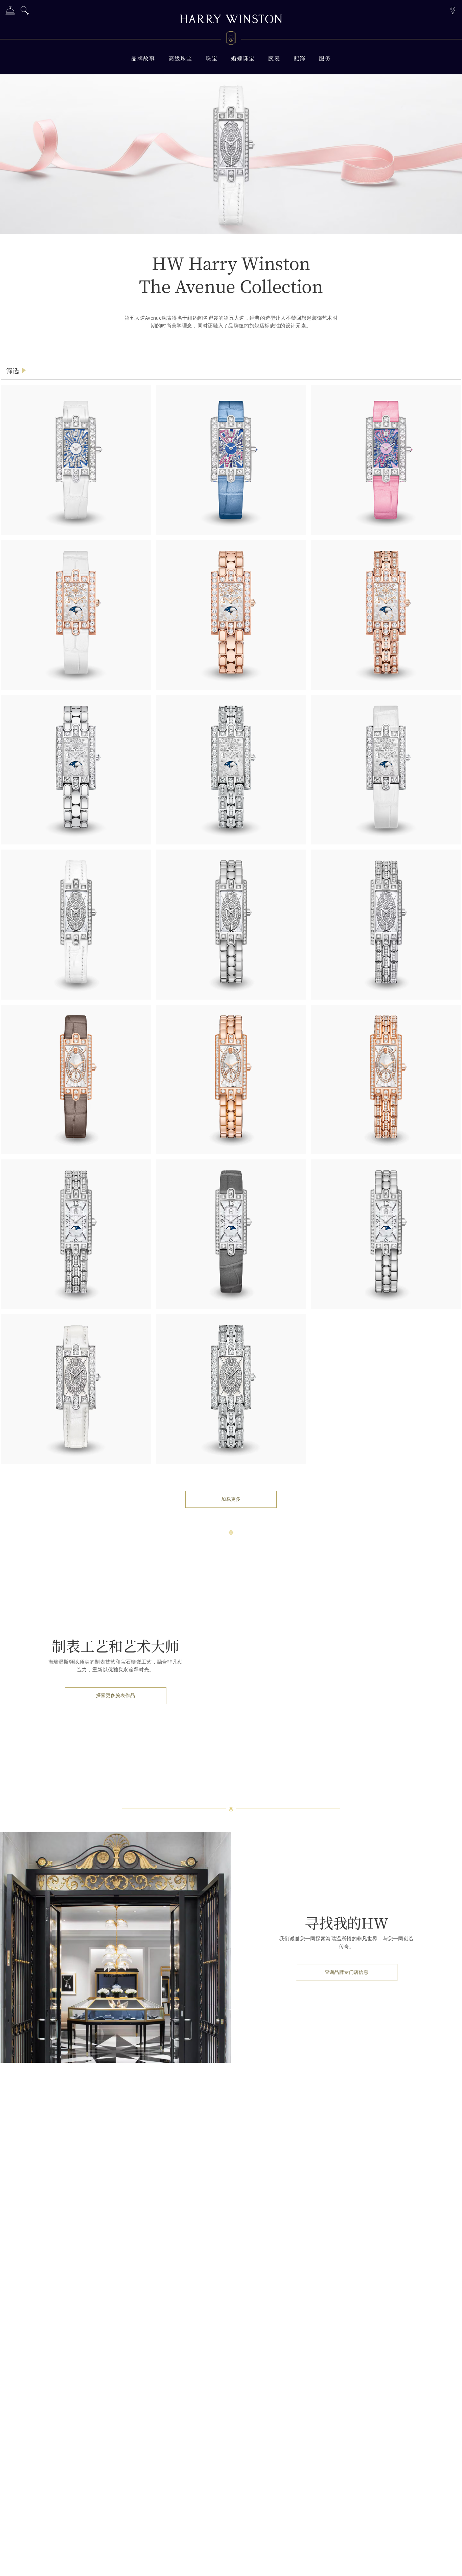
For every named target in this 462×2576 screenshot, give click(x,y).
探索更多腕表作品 (115, 1696)
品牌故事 (143, 58)
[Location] (453, 10)
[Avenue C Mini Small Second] (76, 1080)
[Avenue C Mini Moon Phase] (76, 1234)
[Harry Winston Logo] (231, 39)
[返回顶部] (450, 2564)
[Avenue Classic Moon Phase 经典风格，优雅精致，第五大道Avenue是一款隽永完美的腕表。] (76, 615)
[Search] (25, 12)
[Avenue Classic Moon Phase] (231, 615)
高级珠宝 (180, 58)
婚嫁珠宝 (243, 58)
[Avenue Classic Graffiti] (76, 460)
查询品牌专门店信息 (347, 1972)
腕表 (274, 58)
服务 (325, 58)
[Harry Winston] (231, 20)
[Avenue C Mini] (76, 924)
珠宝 (212, 58)
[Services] (10, 12)
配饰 (299, 58)
